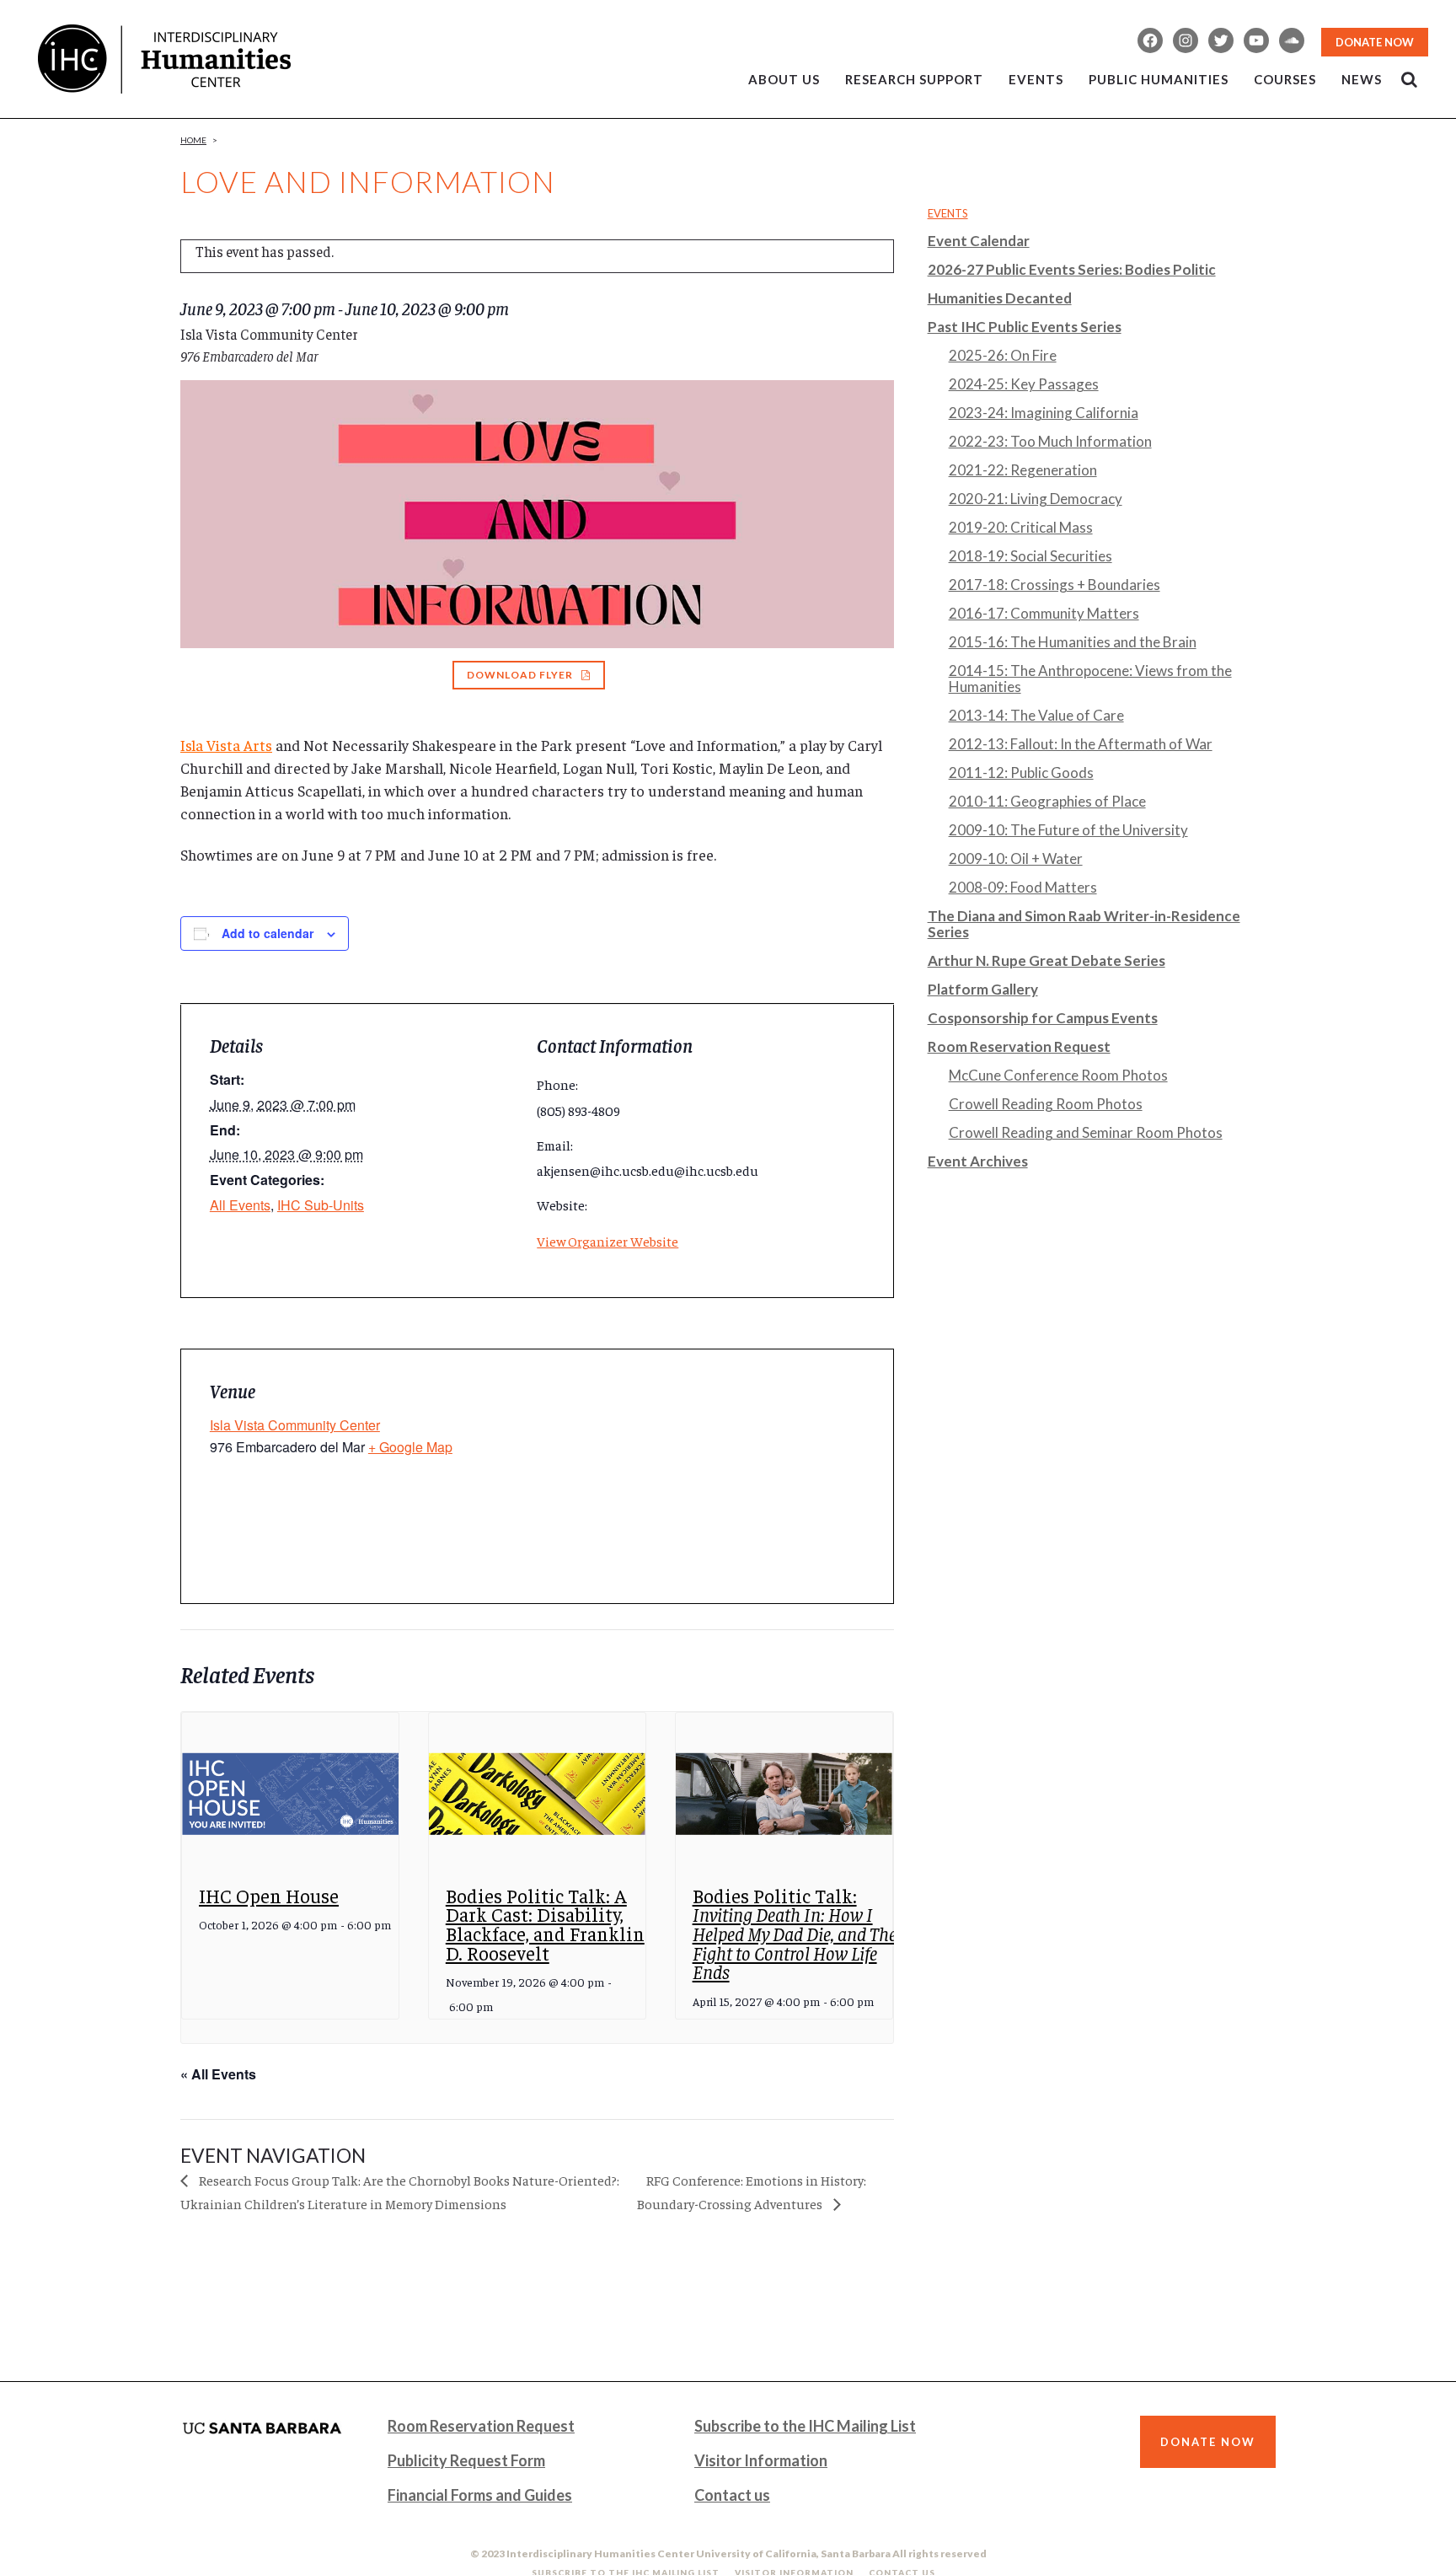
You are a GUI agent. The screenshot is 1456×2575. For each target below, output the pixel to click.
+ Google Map (410, 1447)
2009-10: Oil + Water (1016, 858)
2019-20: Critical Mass (1021, 527)
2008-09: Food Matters (1023, 887)
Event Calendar (979, 241)
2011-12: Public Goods (1021, 772)
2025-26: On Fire (1003, 355)
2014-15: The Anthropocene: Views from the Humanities (1090, 679)
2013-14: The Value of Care (1036, 715)
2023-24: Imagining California (1044, 413)
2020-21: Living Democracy (1036, 499)
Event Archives (978, 1161)
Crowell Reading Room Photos (1046, 1104)
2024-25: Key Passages (1024, 384)
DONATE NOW (1375, 42)
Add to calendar (268, 933)
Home (193, 140)
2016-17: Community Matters (1044, 613)
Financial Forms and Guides (480, 2495)
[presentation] (290, 1794)
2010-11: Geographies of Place (1047, 801)
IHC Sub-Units (321, 1205)
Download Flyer (520, 675)
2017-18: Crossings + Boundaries (1055, 585)
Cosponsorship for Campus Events (1043, 1018)
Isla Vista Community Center (295, 1425)
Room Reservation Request (1019, 1046)
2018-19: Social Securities (1030, 556)
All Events (240, 1205)
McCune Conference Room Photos (1058, 1075)
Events (948, 213)
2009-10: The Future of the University (1068, 830)
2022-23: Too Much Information (1050, 441)
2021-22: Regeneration (1023, 470)
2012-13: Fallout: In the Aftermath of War (1081, 744)
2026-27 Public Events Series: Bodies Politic (1072, 269)
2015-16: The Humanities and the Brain (1073, 642)
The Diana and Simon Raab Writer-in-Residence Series (1084, 924)
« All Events (218, 2074)
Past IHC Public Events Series (1025, 327)
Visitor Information (761, 2460)
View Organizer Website (608, 1241)
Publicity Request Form (466, 2460)
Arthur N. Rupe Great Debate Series (1046, 960)
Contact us (732, 2495)
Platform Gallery (983, 989)
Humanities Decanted (1000, 298)
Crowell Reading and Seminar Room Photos (1086, 1132)
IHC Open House (269, 1895)
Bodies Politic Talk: (795, 1934)
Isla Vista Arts (226, 745)
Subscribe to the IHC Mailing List (805, 2426)
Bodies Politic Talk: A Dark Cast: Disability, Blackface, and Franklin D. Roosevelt (545, 1924)
